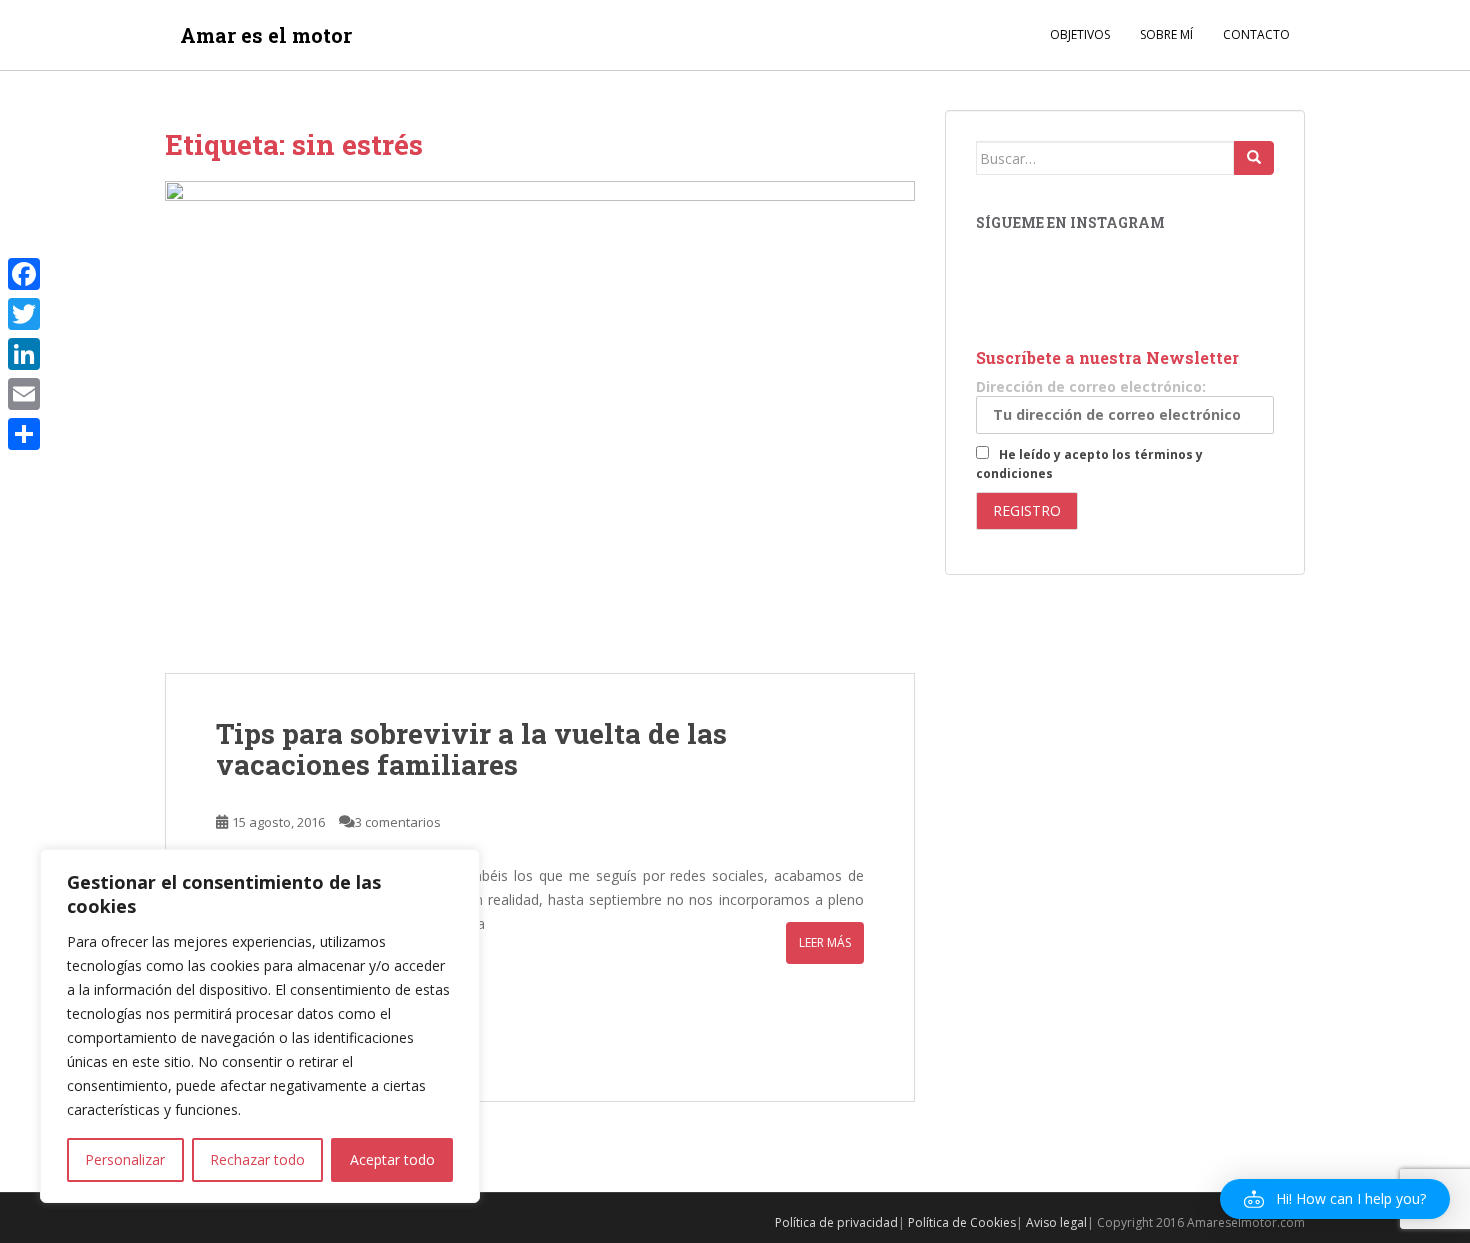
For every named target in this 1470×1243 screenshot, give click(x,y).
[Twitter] (24, 314)
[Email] (24, 394)
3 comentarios (398, 822)
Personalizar (125, 1159)
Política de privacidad (836, 1222)
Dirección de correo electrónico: (1091, 386)
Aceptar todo (392, 1159)
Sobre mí (1166, 34)
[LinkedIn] (24, 354)
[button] (1335, 1199)
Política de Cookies (962, 1222)
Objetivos (1080, 34)
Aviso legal (1056, 1222)
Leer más (825, 942)
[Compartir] (24, 434)
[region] (260, 1026)
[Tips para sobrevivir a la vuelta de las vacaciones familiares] (540, 427)
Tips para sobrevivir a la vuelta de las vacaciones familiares (471, 749)
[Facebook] (24, 274)
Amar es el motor (266, 35)
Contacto (1256, 34)
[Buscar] (1254, 158)
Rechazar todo (257, 1159)
